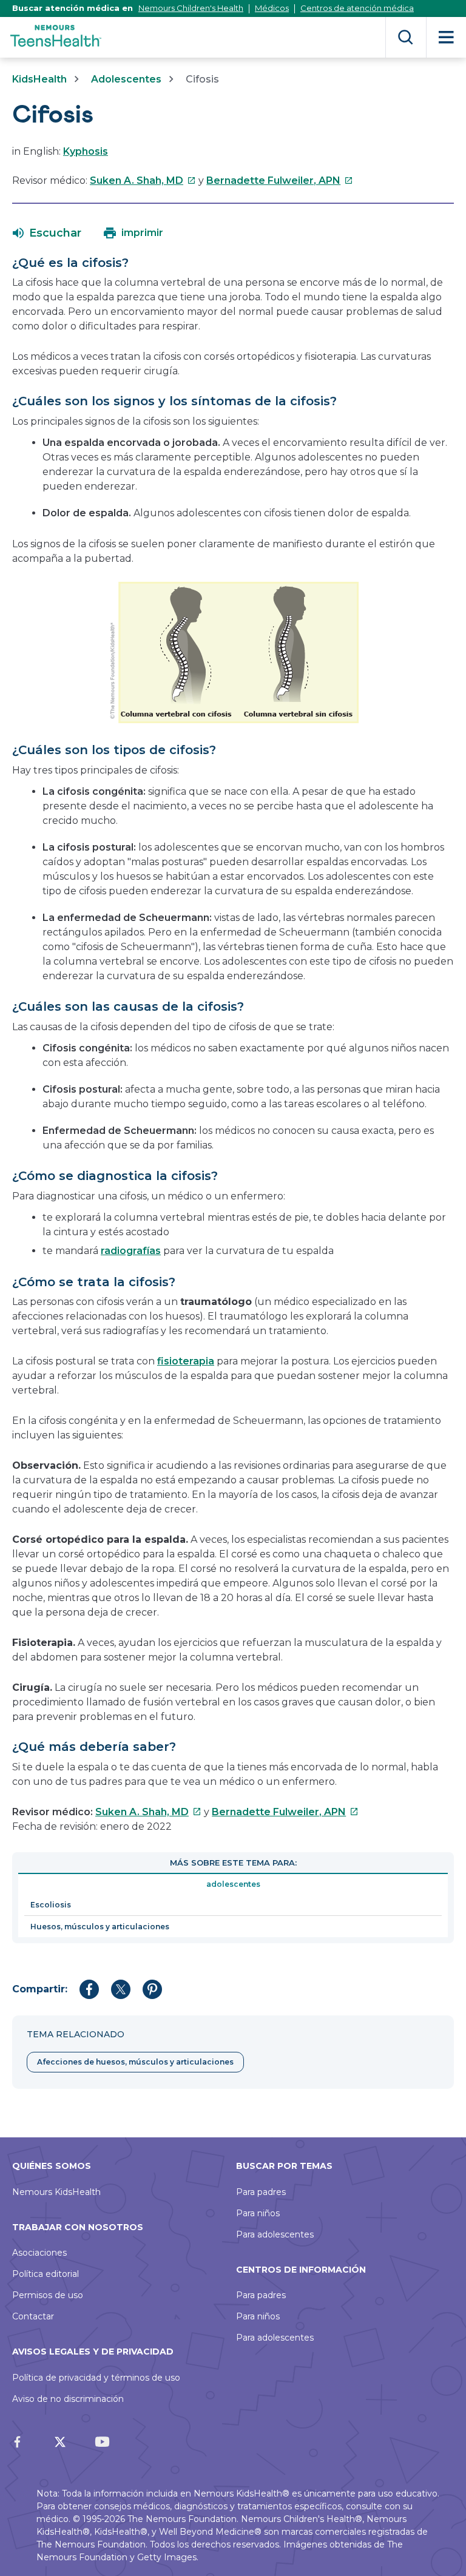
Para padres (261, 2192)
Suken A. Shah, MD (143, 180)
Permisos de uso (48, 2295)
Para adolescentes (275, 2234)
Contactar (33, 2316)
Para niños (258, 2213)
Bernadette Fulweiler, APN (280, 180)
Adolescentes (126, 79)
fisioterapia (186, 1361)
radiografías (131, 1251)
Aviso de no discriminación (68, 2399)
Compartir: (40, 1989)
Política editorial (46, 2274)
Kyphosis (86, 151)
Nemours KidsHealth (56, 2192)
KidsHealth (39, 79)
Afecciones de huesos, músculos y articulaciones (135, 2062)
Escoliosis (51, 1905)
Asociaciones (39, 2253)
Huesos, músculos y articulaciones (100, 1927)
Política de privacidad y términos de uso (96, 2378)
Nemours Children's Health (191, 8)
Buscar (406, 37)
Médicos (272, 8)
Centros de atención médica (357, 8)
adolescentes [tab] (233, 1884)
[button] (47, 233)
